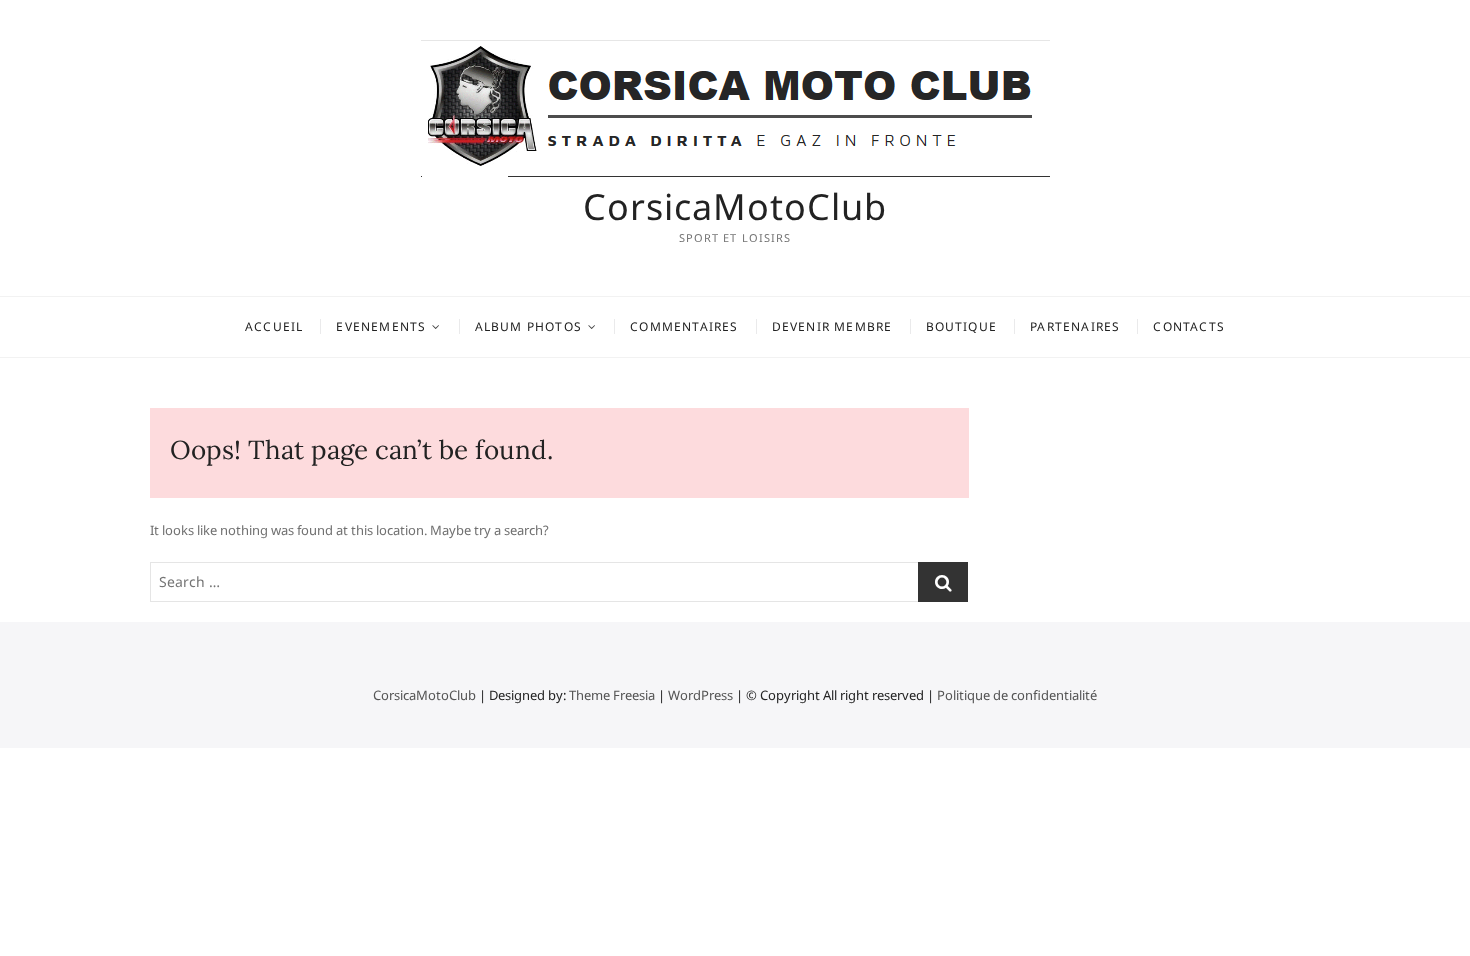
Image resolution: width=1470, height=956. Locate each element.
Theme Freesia (612, 695)
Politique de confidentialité (1017, 695)
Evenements (381, 326)
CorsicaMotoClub (735, 207)
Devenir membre (832, 326)
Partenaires (1075, 326)
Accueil (274, 326)
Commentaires (684, 326)
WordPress (700, 695)
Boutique (962, 326)
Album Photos (528, 326)
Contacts (1189, 326)
